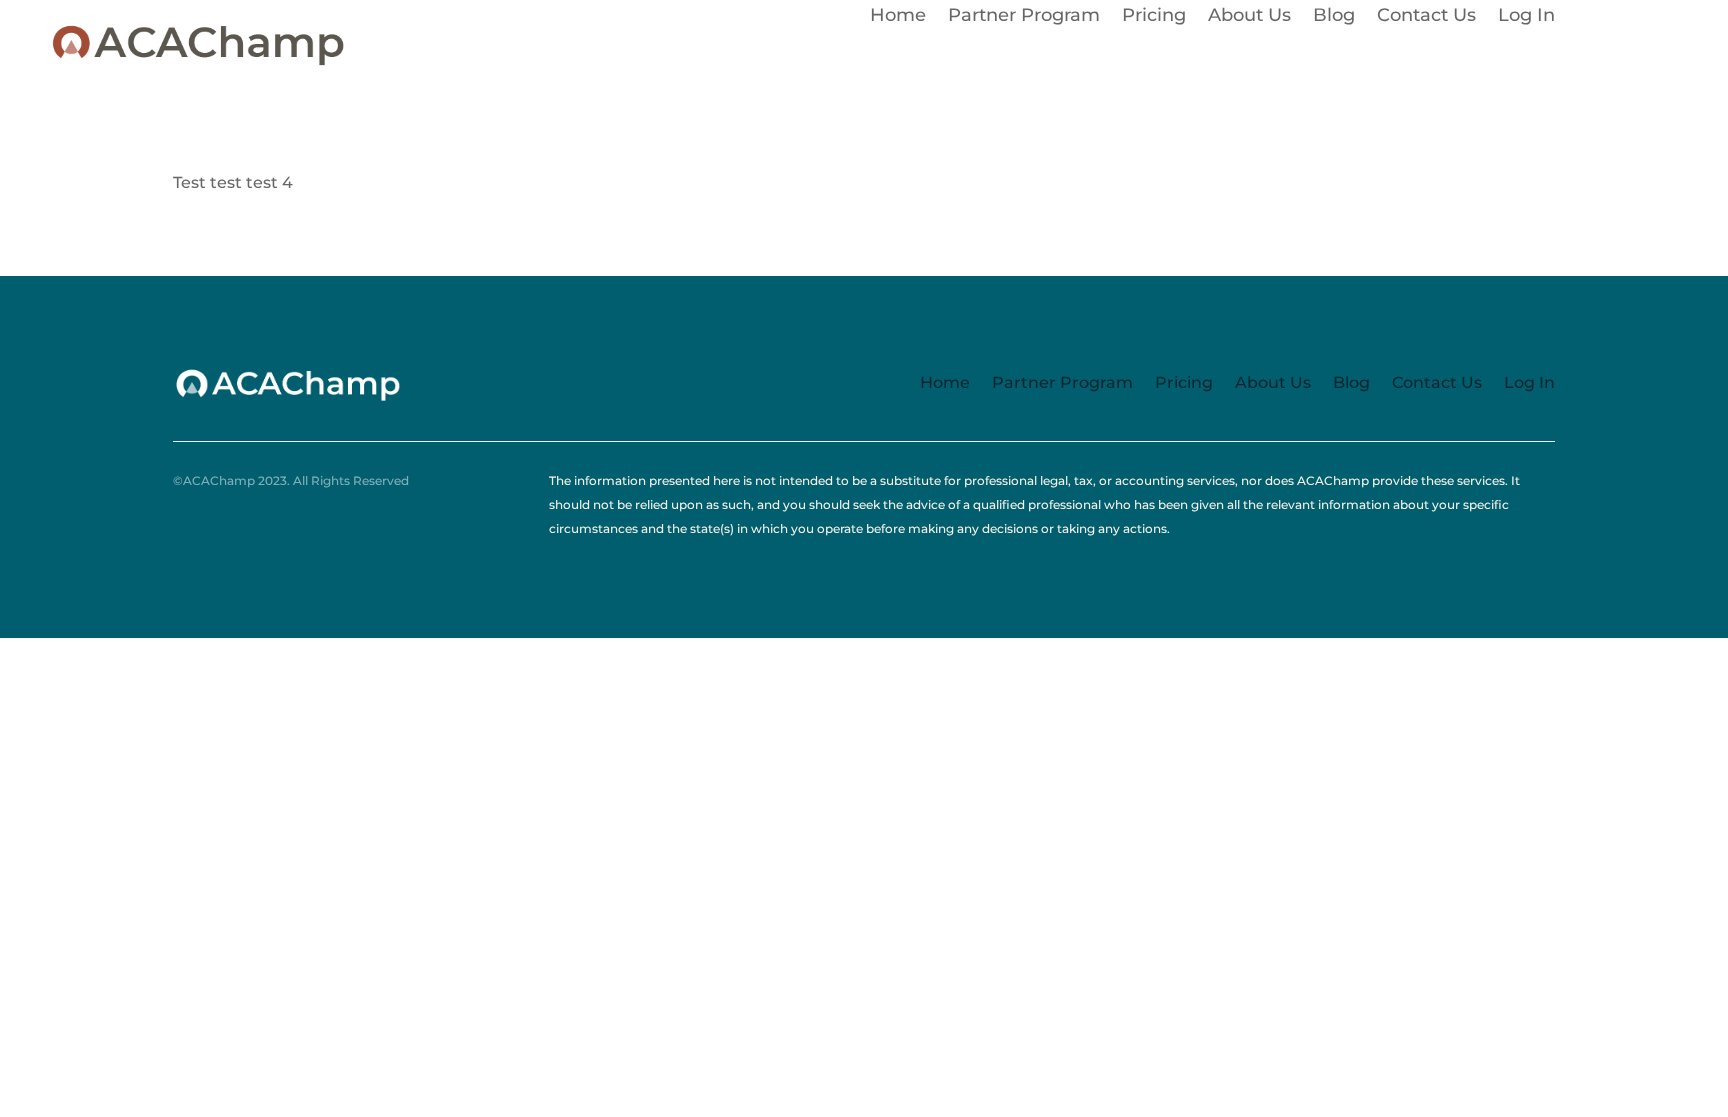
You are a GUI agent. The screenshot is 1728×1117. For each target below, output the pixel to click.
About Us (1249, 17)
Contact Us (1426, 17)
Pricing (1154, 17)
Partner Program (1024, 17)
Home (898, 17)
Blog (1334, 17)
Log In (1526, 17)
